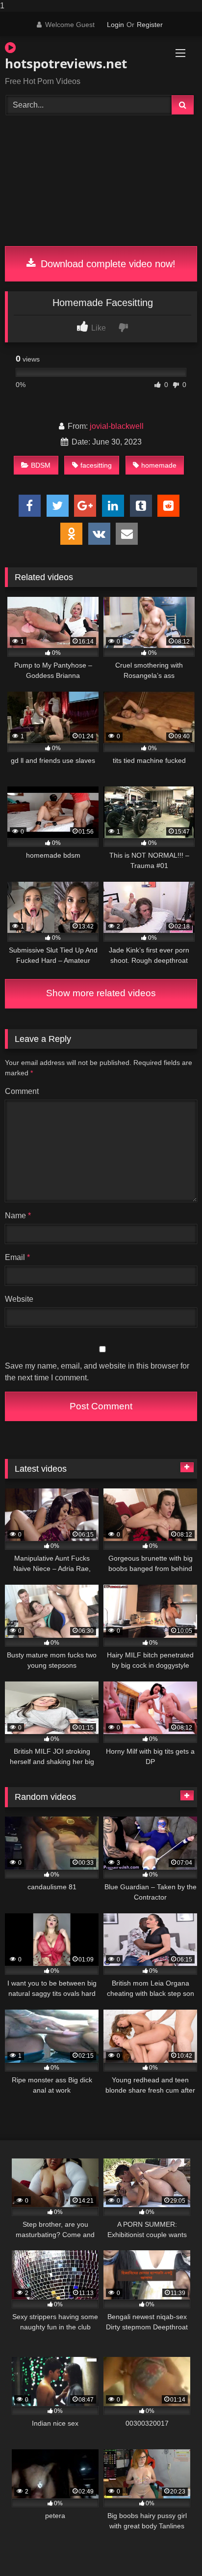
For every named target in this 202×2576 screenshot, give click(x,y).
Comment (22, 1091)
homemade (159, 465)
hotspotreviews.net (66, 63)
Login (115, 25)
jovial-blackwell (117, 426)
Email (17, 1257)
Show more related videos (101, 993)
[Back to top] (172, 2549)
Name (18, 1216)
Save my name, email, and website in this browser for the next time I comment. (97, 1372)
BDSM (41, 465)
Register (150, 25)
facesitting (96, 465)
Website (19, 1299)
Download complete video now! (107, 264)
